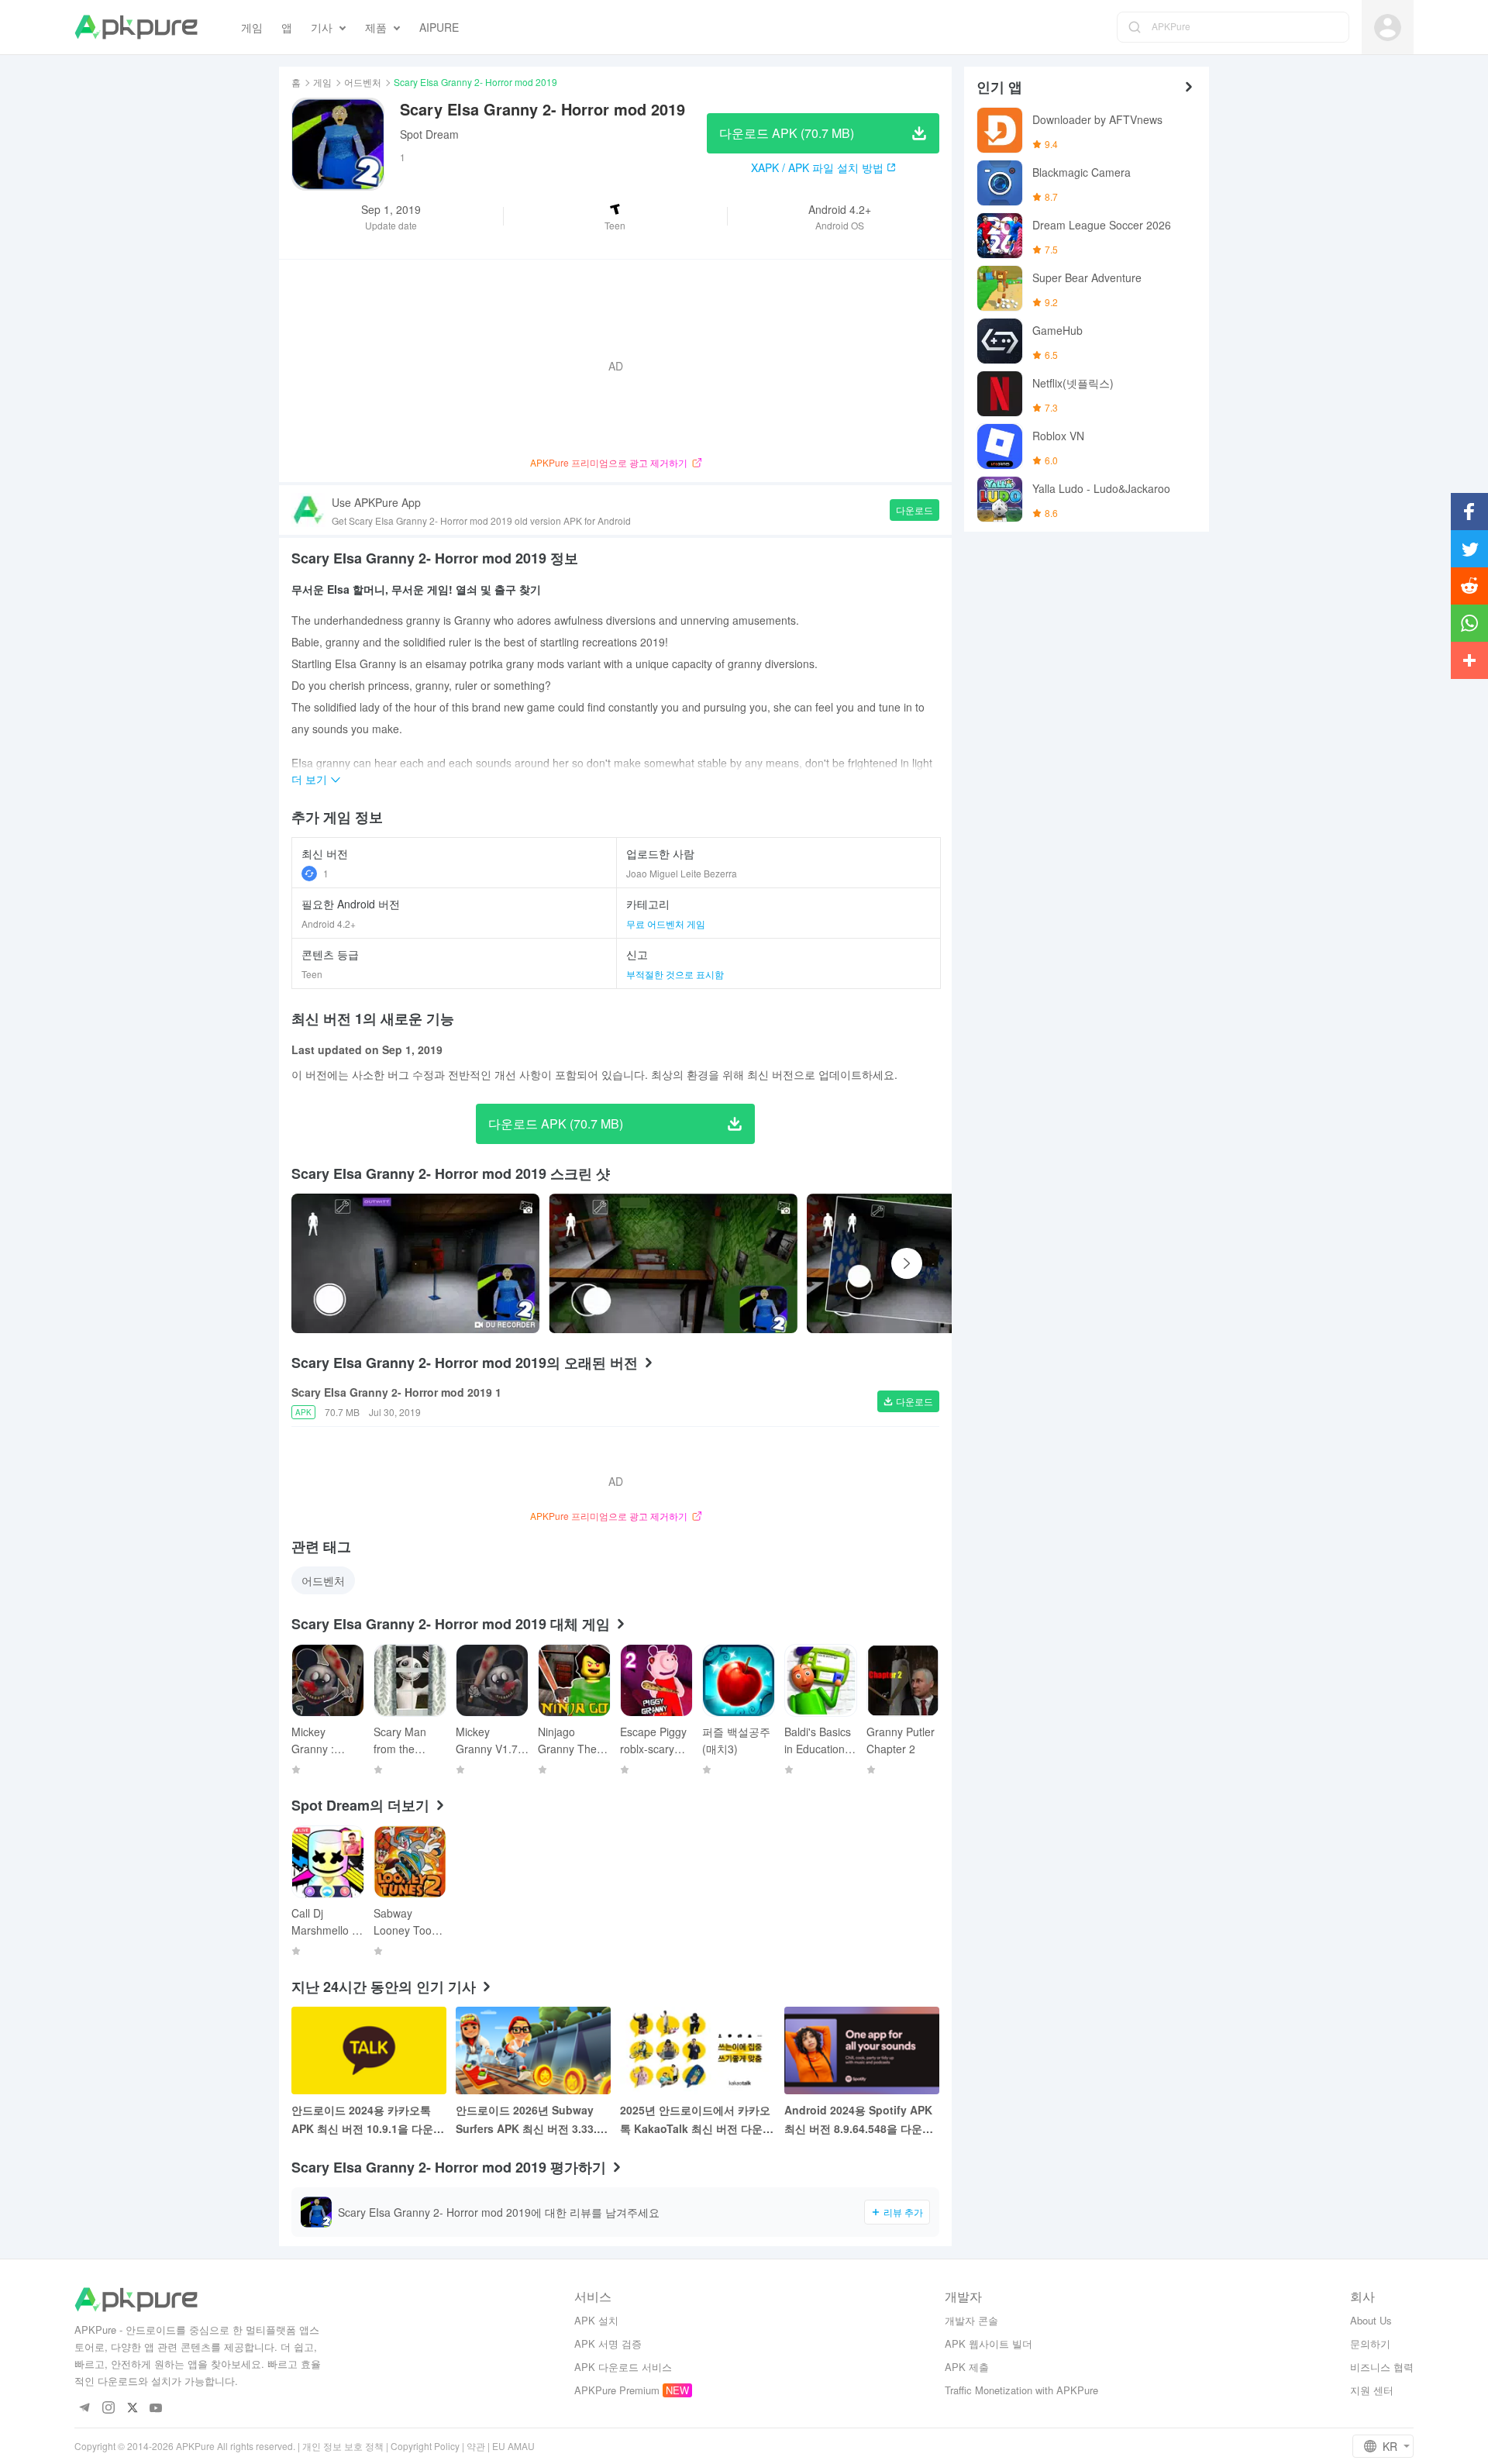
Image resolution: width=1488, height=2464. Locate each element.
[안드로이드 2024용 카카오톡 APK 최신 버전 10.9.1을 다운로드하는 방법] (369, 2050)
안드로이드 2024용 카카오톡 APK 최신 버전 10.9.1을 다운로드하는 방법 (368, 2120)
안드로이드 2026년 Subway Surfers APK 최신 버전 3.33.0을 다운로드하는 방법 (529, 2120)
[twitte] (132, 2409)
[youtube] (156, 2409)
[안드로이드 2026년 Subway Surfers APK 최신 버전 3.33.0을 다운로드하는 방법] (533, 2050)
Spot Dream (429, 134)
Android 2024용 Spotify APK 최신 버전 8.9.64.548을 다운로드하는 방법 (859, 2120)
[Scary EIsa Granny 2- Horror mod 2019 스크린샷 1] (673, 1263)
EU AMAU (513, 2446)
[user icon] (1388, 28)
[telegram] (84, 2409)
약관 (476, 2446)
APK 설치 (596, 2320)
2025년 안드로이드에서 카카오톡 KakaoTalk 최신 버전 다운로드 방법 (697, 2120)
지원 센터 (1372, 2390)
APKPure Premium (617, 2390)
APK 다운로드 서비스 (623, 2367)
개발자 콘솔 (971, 2320)
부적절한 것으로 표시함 (675, 974)
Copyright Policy (425, 2446)
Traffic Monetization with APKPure (1021, 2390)
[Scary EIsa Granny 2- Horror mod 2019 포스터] (415, 1263)
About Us (1371, 2320)
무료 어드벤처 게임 (666, 924)
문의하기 (1370, 2343)
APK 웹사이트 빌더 (989, 2343)
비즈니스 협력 (1382, 2367)
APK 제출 (967, 2367)
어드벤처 (363, 82)
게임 (322, 82)
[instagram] (108, 2409)
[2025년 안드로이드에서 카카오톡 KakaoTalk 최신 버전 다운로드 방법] (697, 2050)
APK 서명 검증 (608, 2343)
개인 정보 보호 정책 (343, 2446)
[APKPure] (136, 27)
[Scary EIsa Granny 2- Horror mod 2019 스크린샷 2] (931, 1263)
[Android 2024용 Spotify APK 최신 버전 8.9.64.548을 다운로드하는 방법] (862, 2050)
